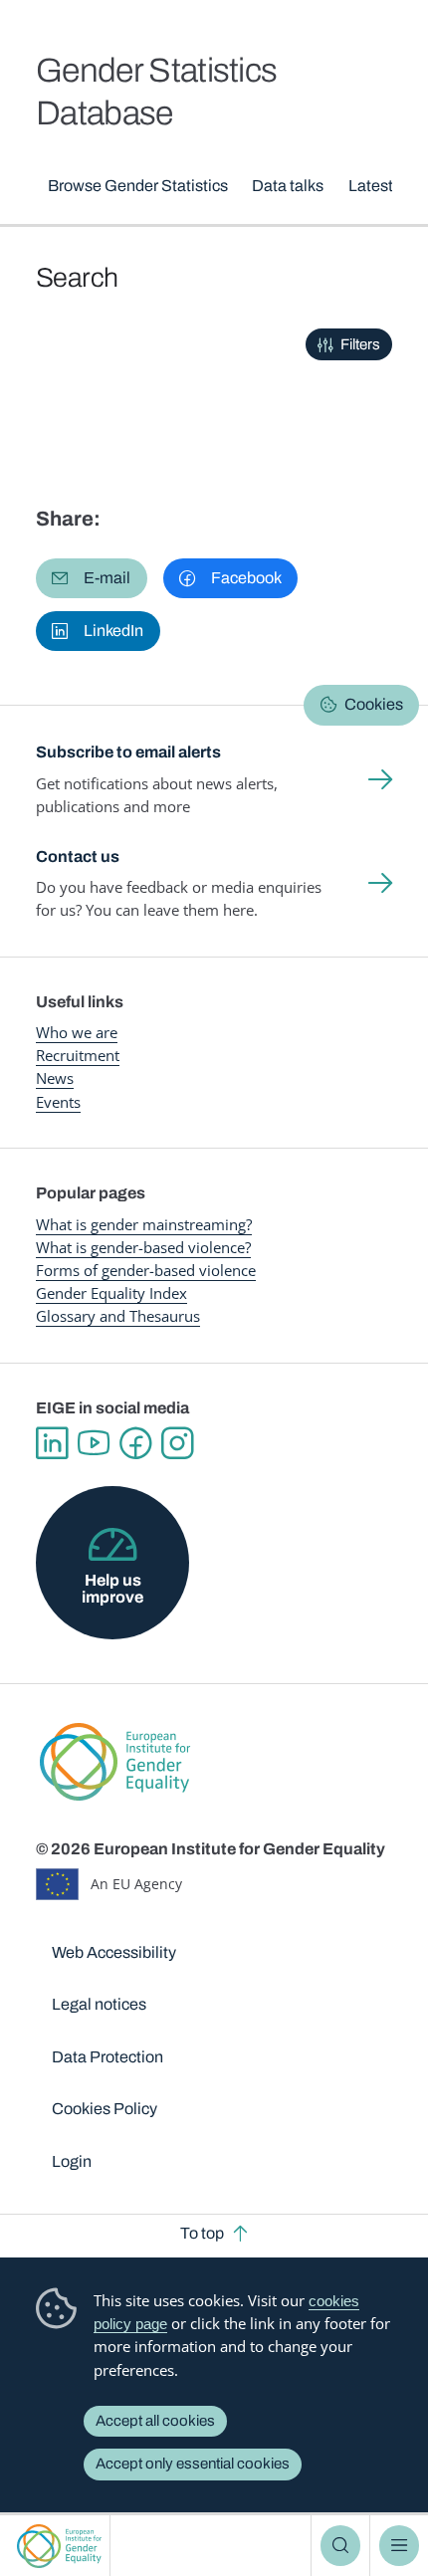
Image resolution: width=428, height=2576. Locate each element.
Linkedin (52, 1443)
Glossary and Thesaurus (118, 1316)
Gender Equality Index (111, 1293)
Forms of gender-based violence (146, 1270)
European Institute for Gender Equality (59, 2546)
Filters (360, 344)
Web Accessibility (114, 1952)
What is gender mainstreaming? (144, 1224)
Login (72, 2161)
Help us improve (112, 1588)
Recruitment (78, 1055)
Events (58, 1102)
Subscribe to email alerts (128, 752)
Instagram (177, 1443)
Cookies (374, 704)
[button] (92, 578)
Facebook (135, 1443)
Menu (399, 2545)
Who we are (77, 1032)
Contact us (78, 857)
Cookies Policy (105, 2109)
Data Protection (107, 2057)
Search (340, 2545)
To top (202, 2233)
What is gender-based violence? (143, 1247)
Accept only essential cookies (193, 2464)
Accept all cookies (155, 2421)
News (55, 1078)
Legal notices (99, 2004)
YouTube (94, 1443)
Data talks (288, 186)
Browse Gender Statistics (138, 186)
